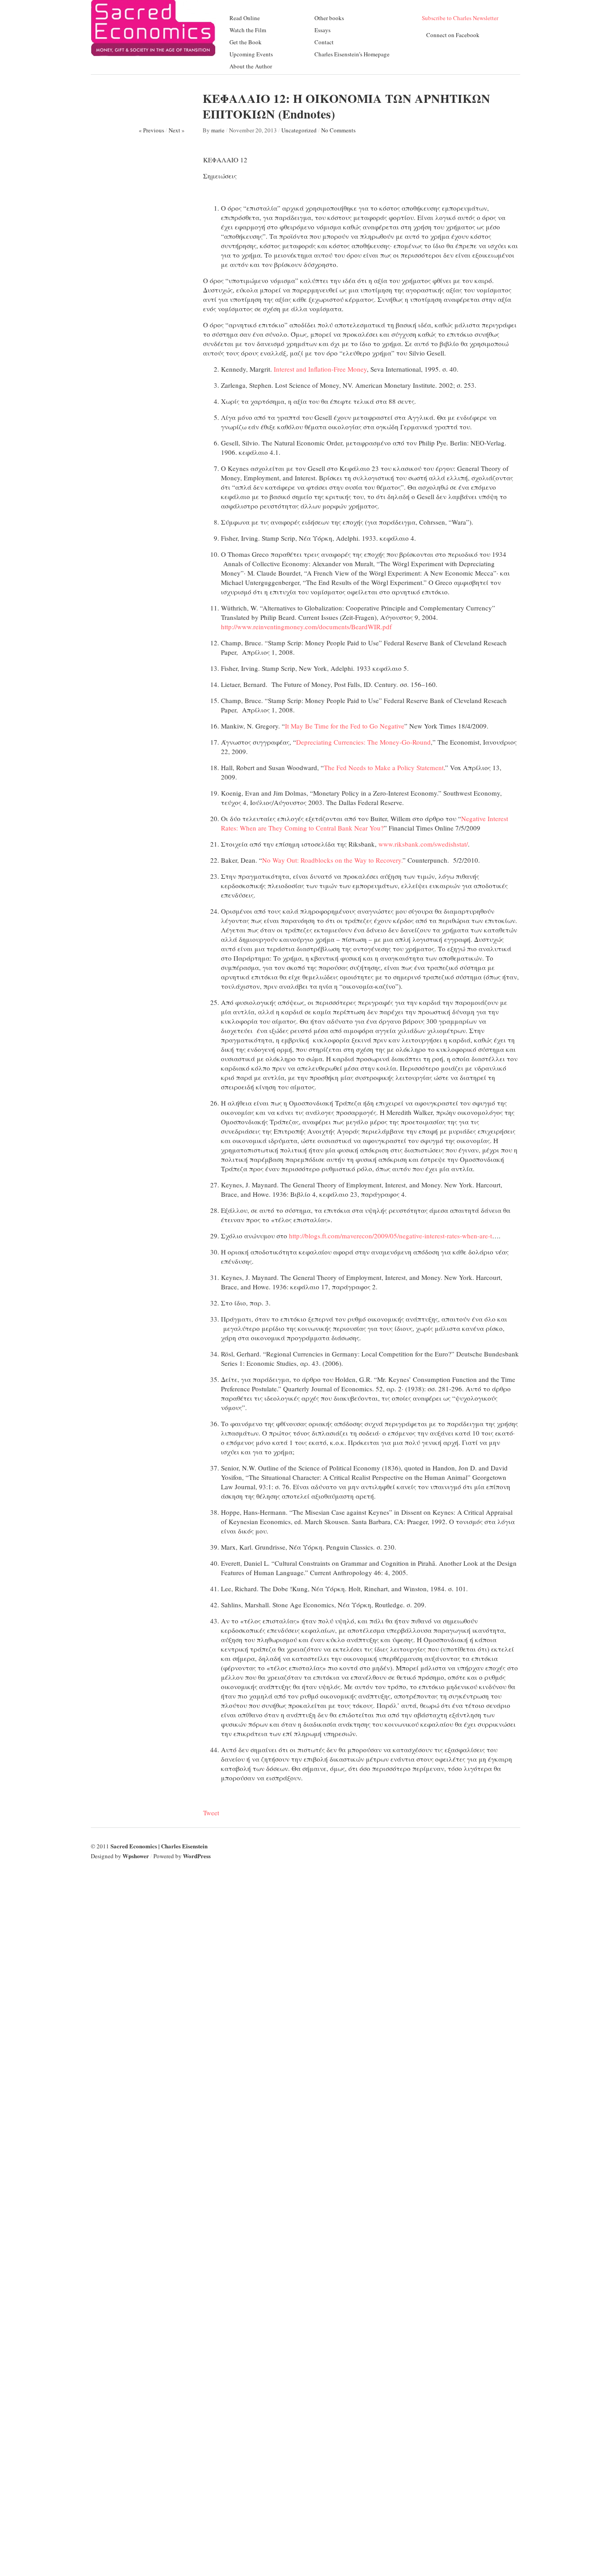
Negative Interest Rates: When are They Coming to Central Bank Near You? (365, 823)
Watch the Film (248, 30)
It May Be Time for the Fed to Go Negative (345, 726)
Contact (324, 42)
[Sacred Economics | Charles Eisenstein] (153, 53)
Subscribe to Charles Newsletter (460, 18)
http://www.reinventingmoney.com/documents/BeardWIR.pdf (306, 627)
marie (218, 130)
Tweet (211, 1813)
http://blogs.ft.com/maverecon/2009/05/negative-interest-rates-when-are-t (390, 1236)
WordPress (197, 1856)
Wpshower (136, 1856)
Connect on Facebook (453, 35)
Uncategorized (299, 130)
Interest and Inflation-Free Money (320, 369)
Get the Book (246, 42)
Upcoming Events (251, 54)
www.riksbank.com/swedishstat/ (423, 844)
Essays (322, 30)
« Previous (151, 130)
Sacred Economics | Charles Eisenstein (159, 1846)
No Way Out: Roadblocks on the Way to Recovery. (332, 860)
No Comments (338, 130)
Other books (329, 18)
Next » (177, 130)
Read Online (245, 18)
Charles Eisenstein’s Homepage (352, 54)
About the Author (251, 66)
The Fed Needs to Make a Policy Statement (384, 767)
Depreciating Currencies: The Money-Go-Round (363, 742)
